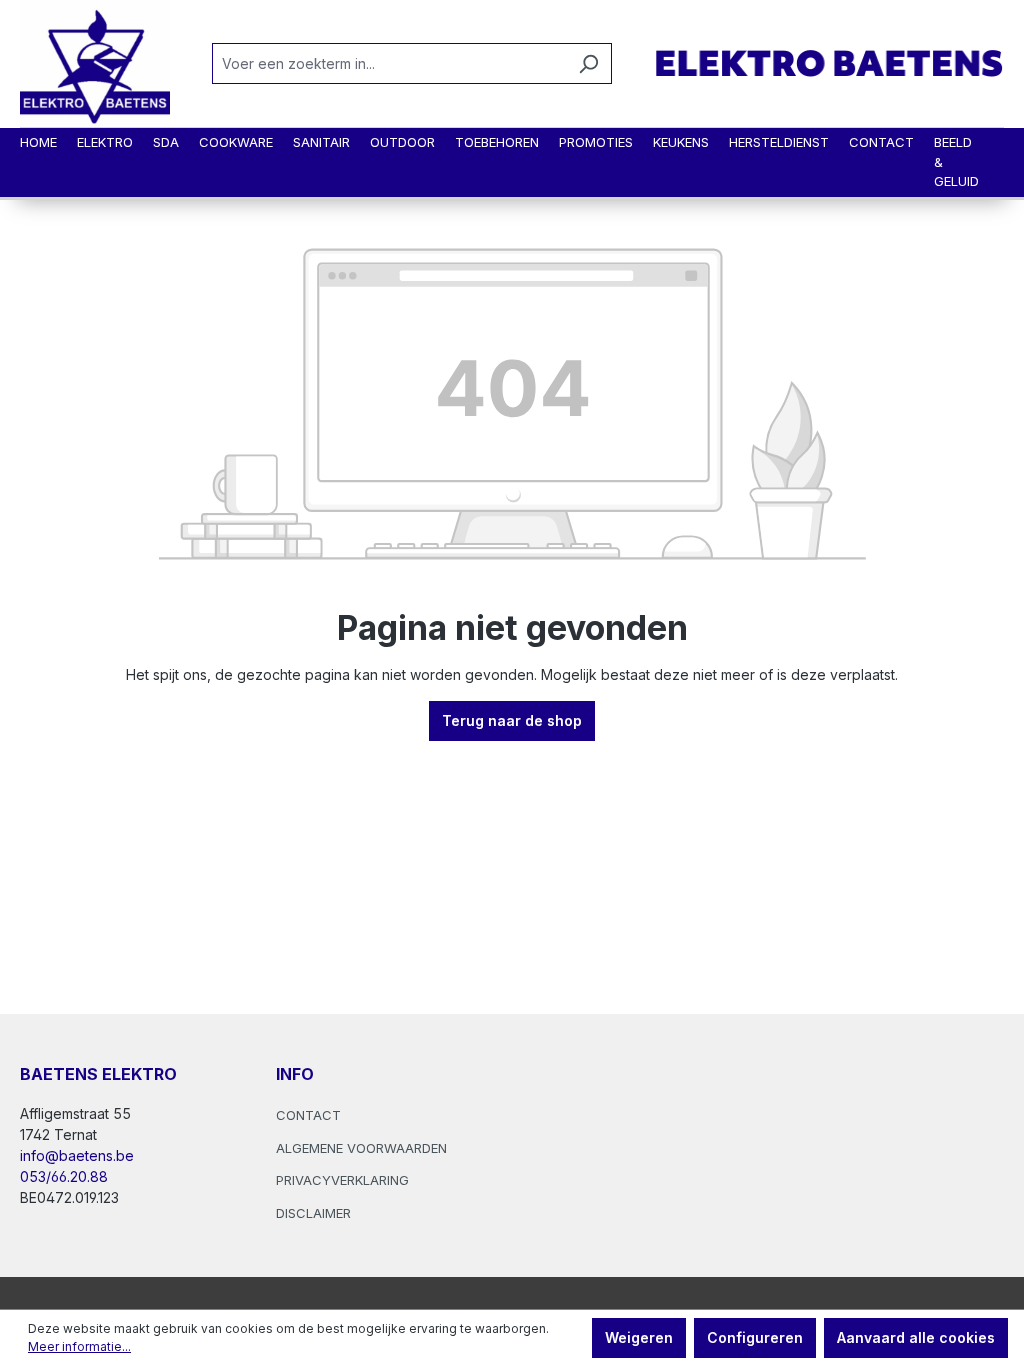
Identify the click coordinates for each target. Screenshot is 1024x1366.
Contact (308, 1115)
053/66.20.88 (64, 1176)
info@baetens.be (77, 1155)
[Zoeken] (588, 63)
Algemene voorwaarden (361, 1148)
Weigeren (639, 1337)
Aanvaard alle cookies (916, 1337)
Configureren (755, 1337)
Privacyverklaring (342, 1180)
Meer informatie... (79, 1346)
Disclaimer (313, 1213)
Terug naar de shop (512, 720)
